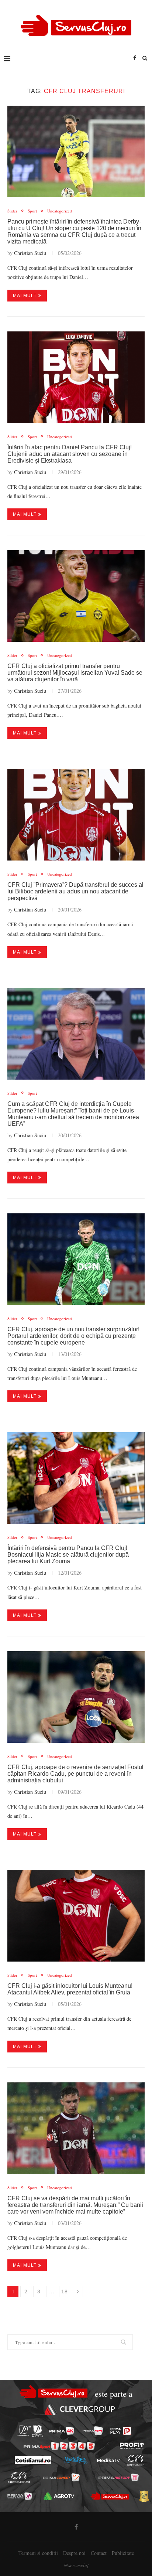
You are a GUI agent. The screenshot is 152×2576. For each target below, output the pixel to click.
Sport (32, 211)
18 (65, 2292)
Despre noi (74, 2553)
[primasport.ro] (59, 2446)
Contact (99, 2553)
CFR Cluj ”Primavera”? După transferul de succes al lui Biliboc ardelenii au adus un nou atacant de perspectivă (75, 891)
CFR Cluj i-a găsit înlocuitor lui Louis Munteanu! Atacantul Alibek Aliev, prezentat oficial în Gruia (70, 1989)
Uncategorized (60, 211)
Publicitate (123, 2553)
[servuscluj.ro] (110, 2496)
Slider (12, 211)
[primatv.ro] (24, 2431)
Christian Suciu (30, 253)
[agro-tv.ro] (59, 2496)
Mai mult (25, 296)
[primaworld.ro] (20, 2496)
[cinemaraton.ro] (135, 2460)
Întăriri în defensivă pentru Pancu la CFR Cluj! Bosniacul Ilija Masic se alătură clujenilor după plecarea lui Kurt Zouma (68, 1555)
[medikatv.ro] (108, 2460)
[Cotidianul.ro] (33, 2460)
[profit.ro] (132, 2446)
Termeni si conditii (38, 2553)
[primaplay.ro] (121, 2431)
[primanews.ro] (93, 2431)
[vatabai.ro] (144, 2496)
